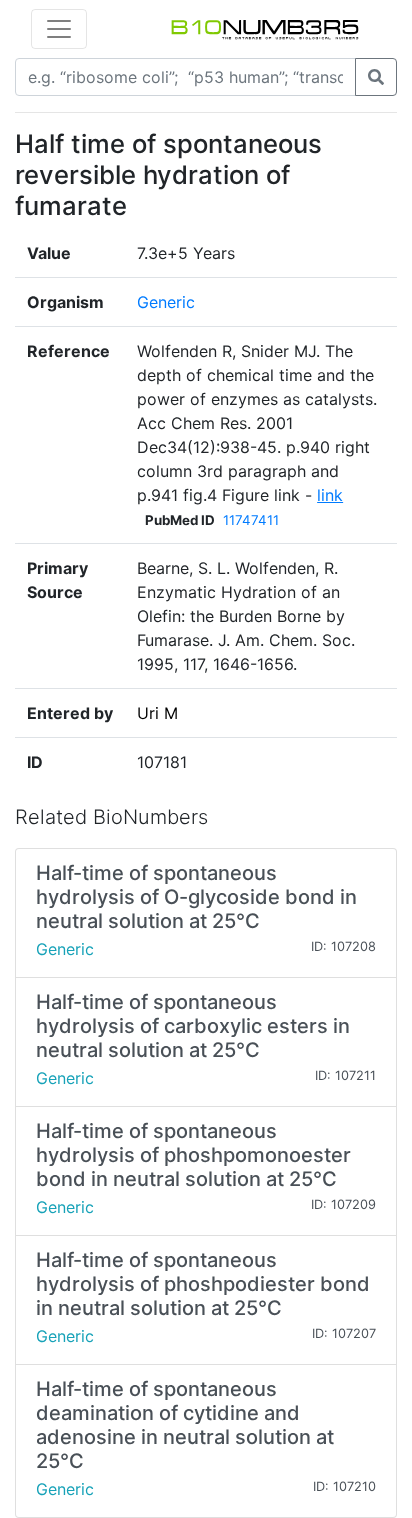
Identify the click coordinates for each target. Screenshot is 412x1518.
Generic (166, 302)
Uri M (157, 713)
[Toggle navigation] (59, 29)
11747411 (251, 520)
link (330, 495)
